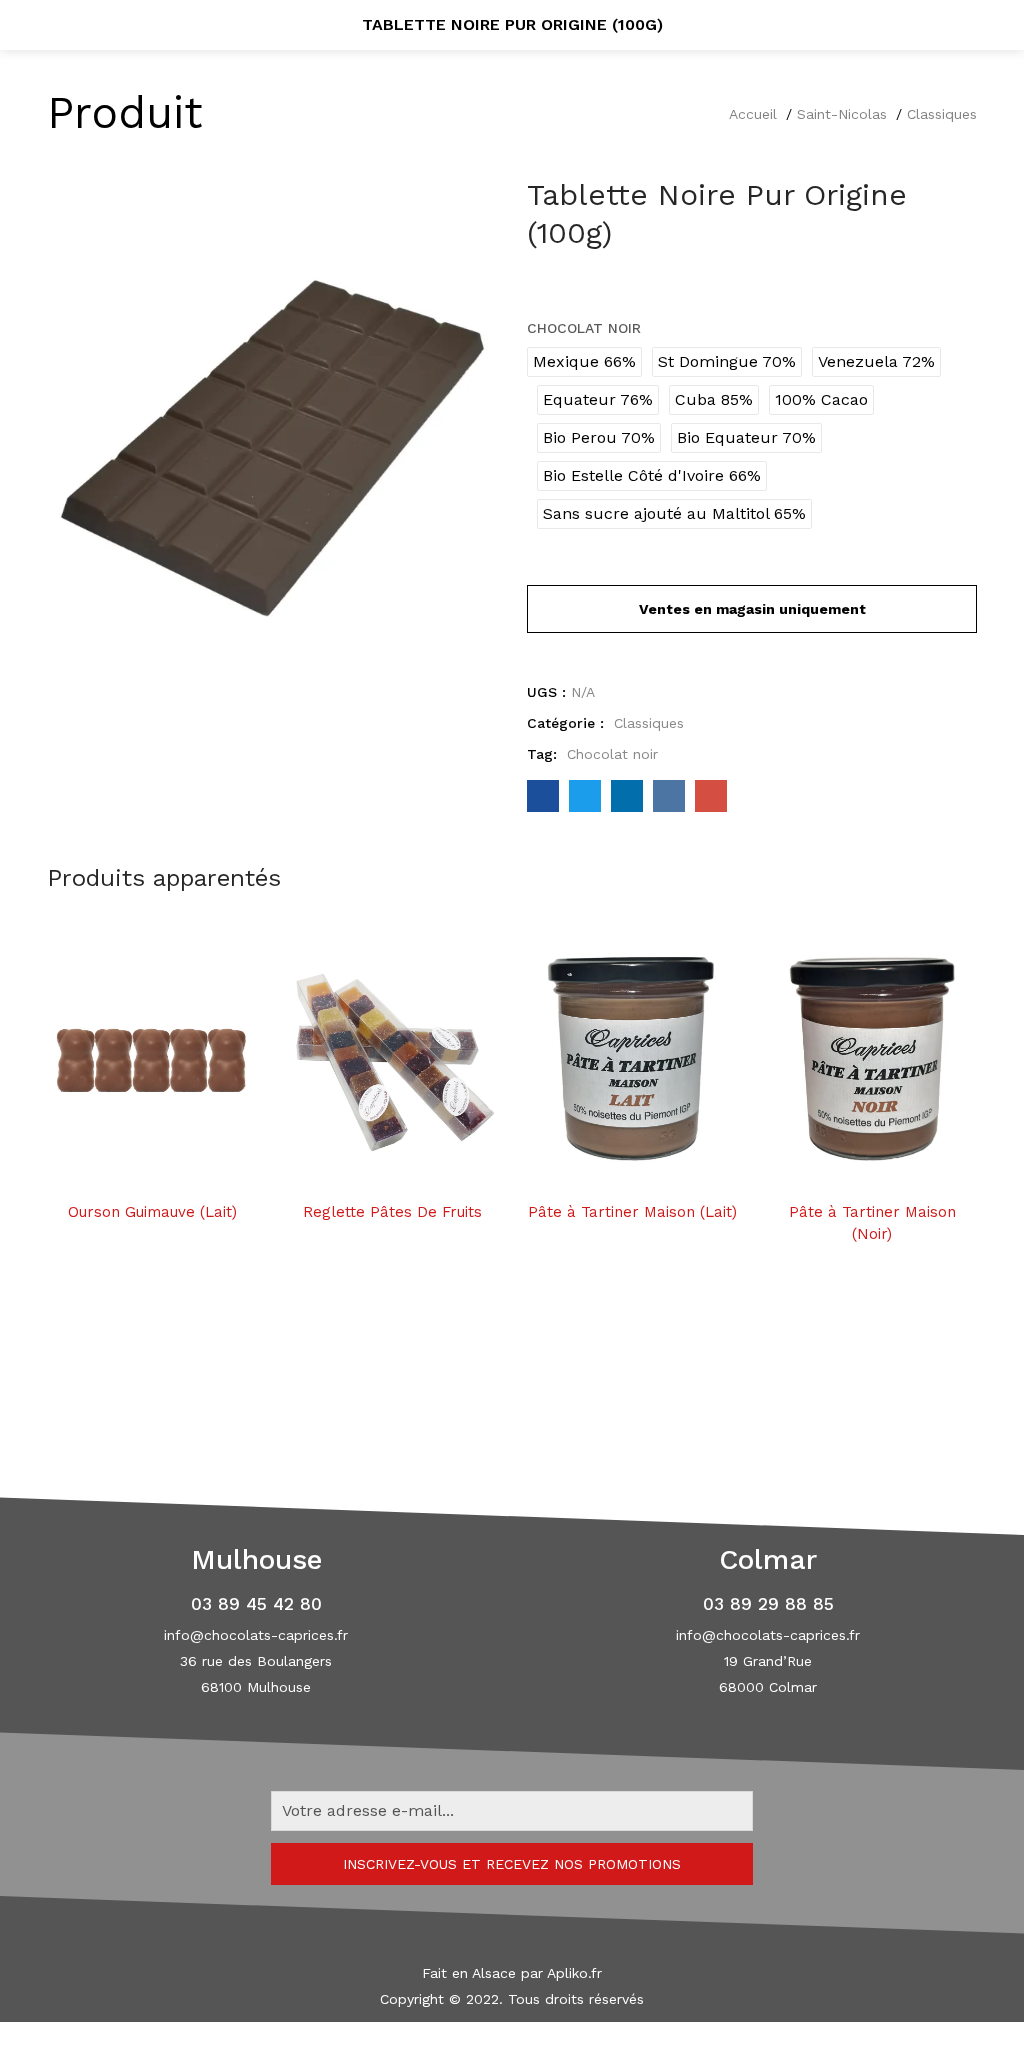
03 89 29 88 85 (768, 1604)
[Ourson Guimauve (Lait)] (152, 1060)
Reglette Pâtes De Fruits (392, 1212)
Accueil (753, 114)
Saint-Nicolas (842, 114)
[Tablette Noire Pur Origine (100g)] (543, 796)
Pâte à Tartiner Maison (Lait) (632, 1212)
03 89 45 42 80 (256, 1604)
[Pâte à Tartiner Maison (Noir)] (872, 1060)
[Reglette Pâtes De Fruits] (392, 1060)
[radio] (584, 362)
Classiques (942, 114)
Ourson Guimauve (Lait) (152, 1212)
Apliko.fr (574, 1973)
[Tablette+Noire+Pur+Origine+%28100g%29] (585, 796)
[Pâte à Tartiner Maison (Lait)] (632, 1060)
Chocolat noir (584, 328)
